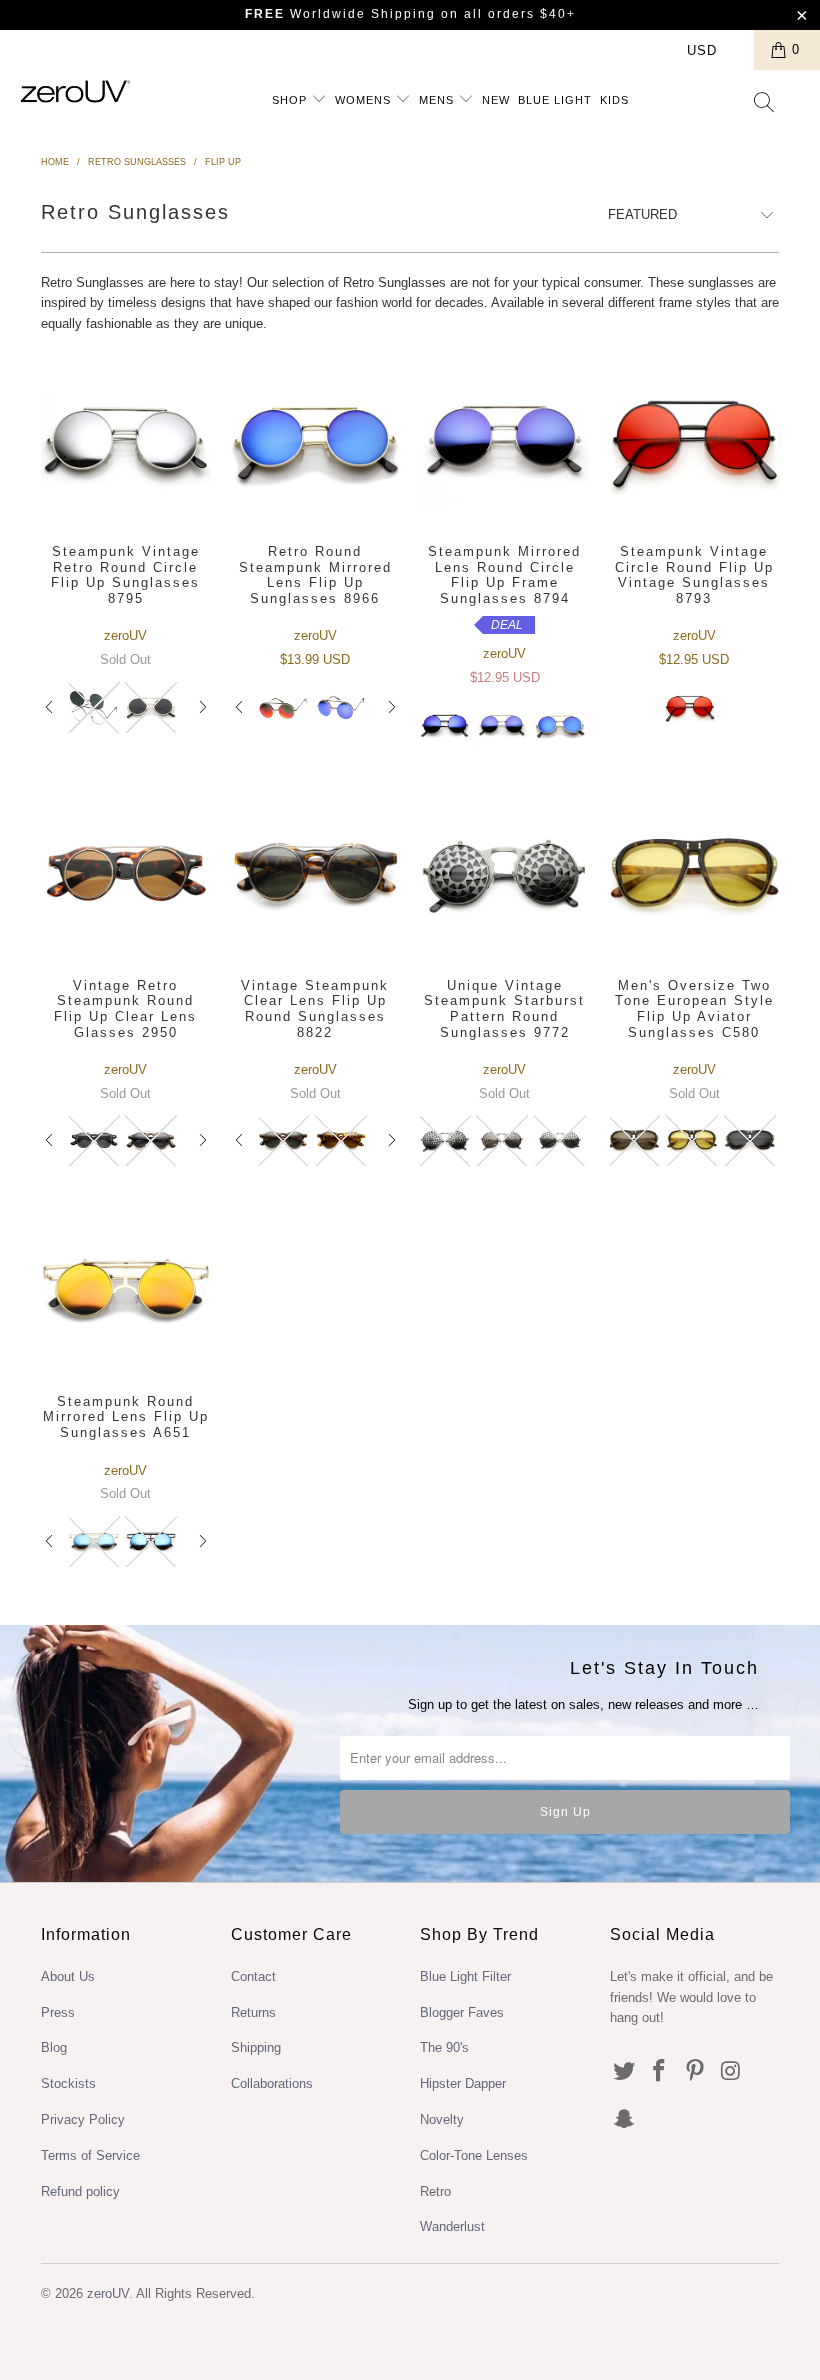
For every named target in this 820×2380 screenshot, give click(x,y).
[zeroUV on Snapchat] (625, 2120)
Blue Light (555, 100)
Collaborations (272, 2083)
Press (58, 2012)
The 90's (444, 2047)
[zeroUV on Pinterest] (696, 2072)
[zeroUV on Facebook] (660, 2072)
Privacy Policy (83, 2119)
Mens (438, 100)
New (496, 100)
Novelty (442, 2119)
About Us (68, 1976)
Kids (614, 100)
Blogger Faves (462, 2012)
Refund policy (80, 2191)
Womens (365, 100)
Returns (253, 2012)
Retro (435, 2191)
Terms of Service (90, 2155)
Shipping (256, 2047)
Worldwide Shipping (340, 14)
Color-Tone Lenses (474, 2155)
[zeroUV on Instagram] (732, 2072)
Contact (253, 1976)
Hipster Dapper (463, 2083)
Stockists (68, 2083)
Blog (54, 2047)
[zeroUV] (75, 91)
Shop (291, 100)
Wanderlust (452, 2226)
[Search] (765, 104)
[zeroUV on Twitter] (625, 2072)
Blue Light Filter (465, 1976)
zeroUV (108, 2293)
